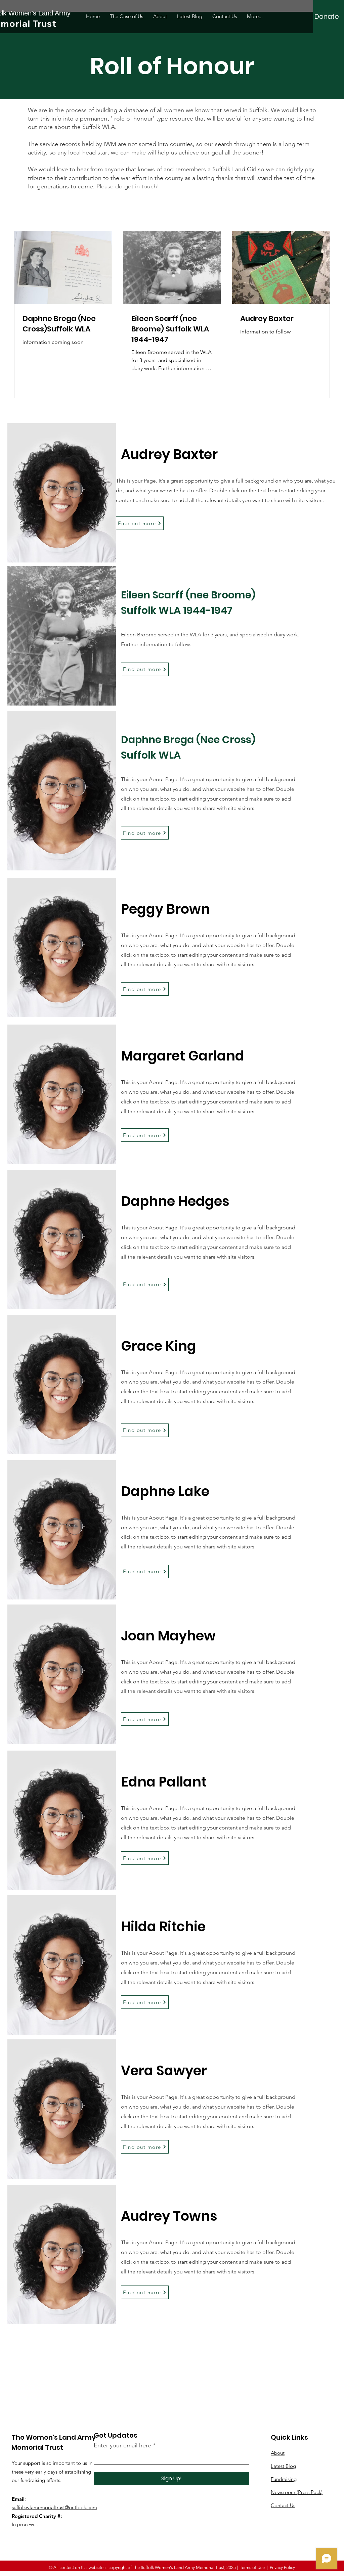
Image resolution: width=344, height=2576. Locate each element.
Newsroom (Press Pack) (297, 2492)
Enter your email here (122, 2445)
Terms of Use (252, 2567)
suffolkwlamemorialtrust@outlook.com (54, 2507)
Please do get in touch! (128, 186)
